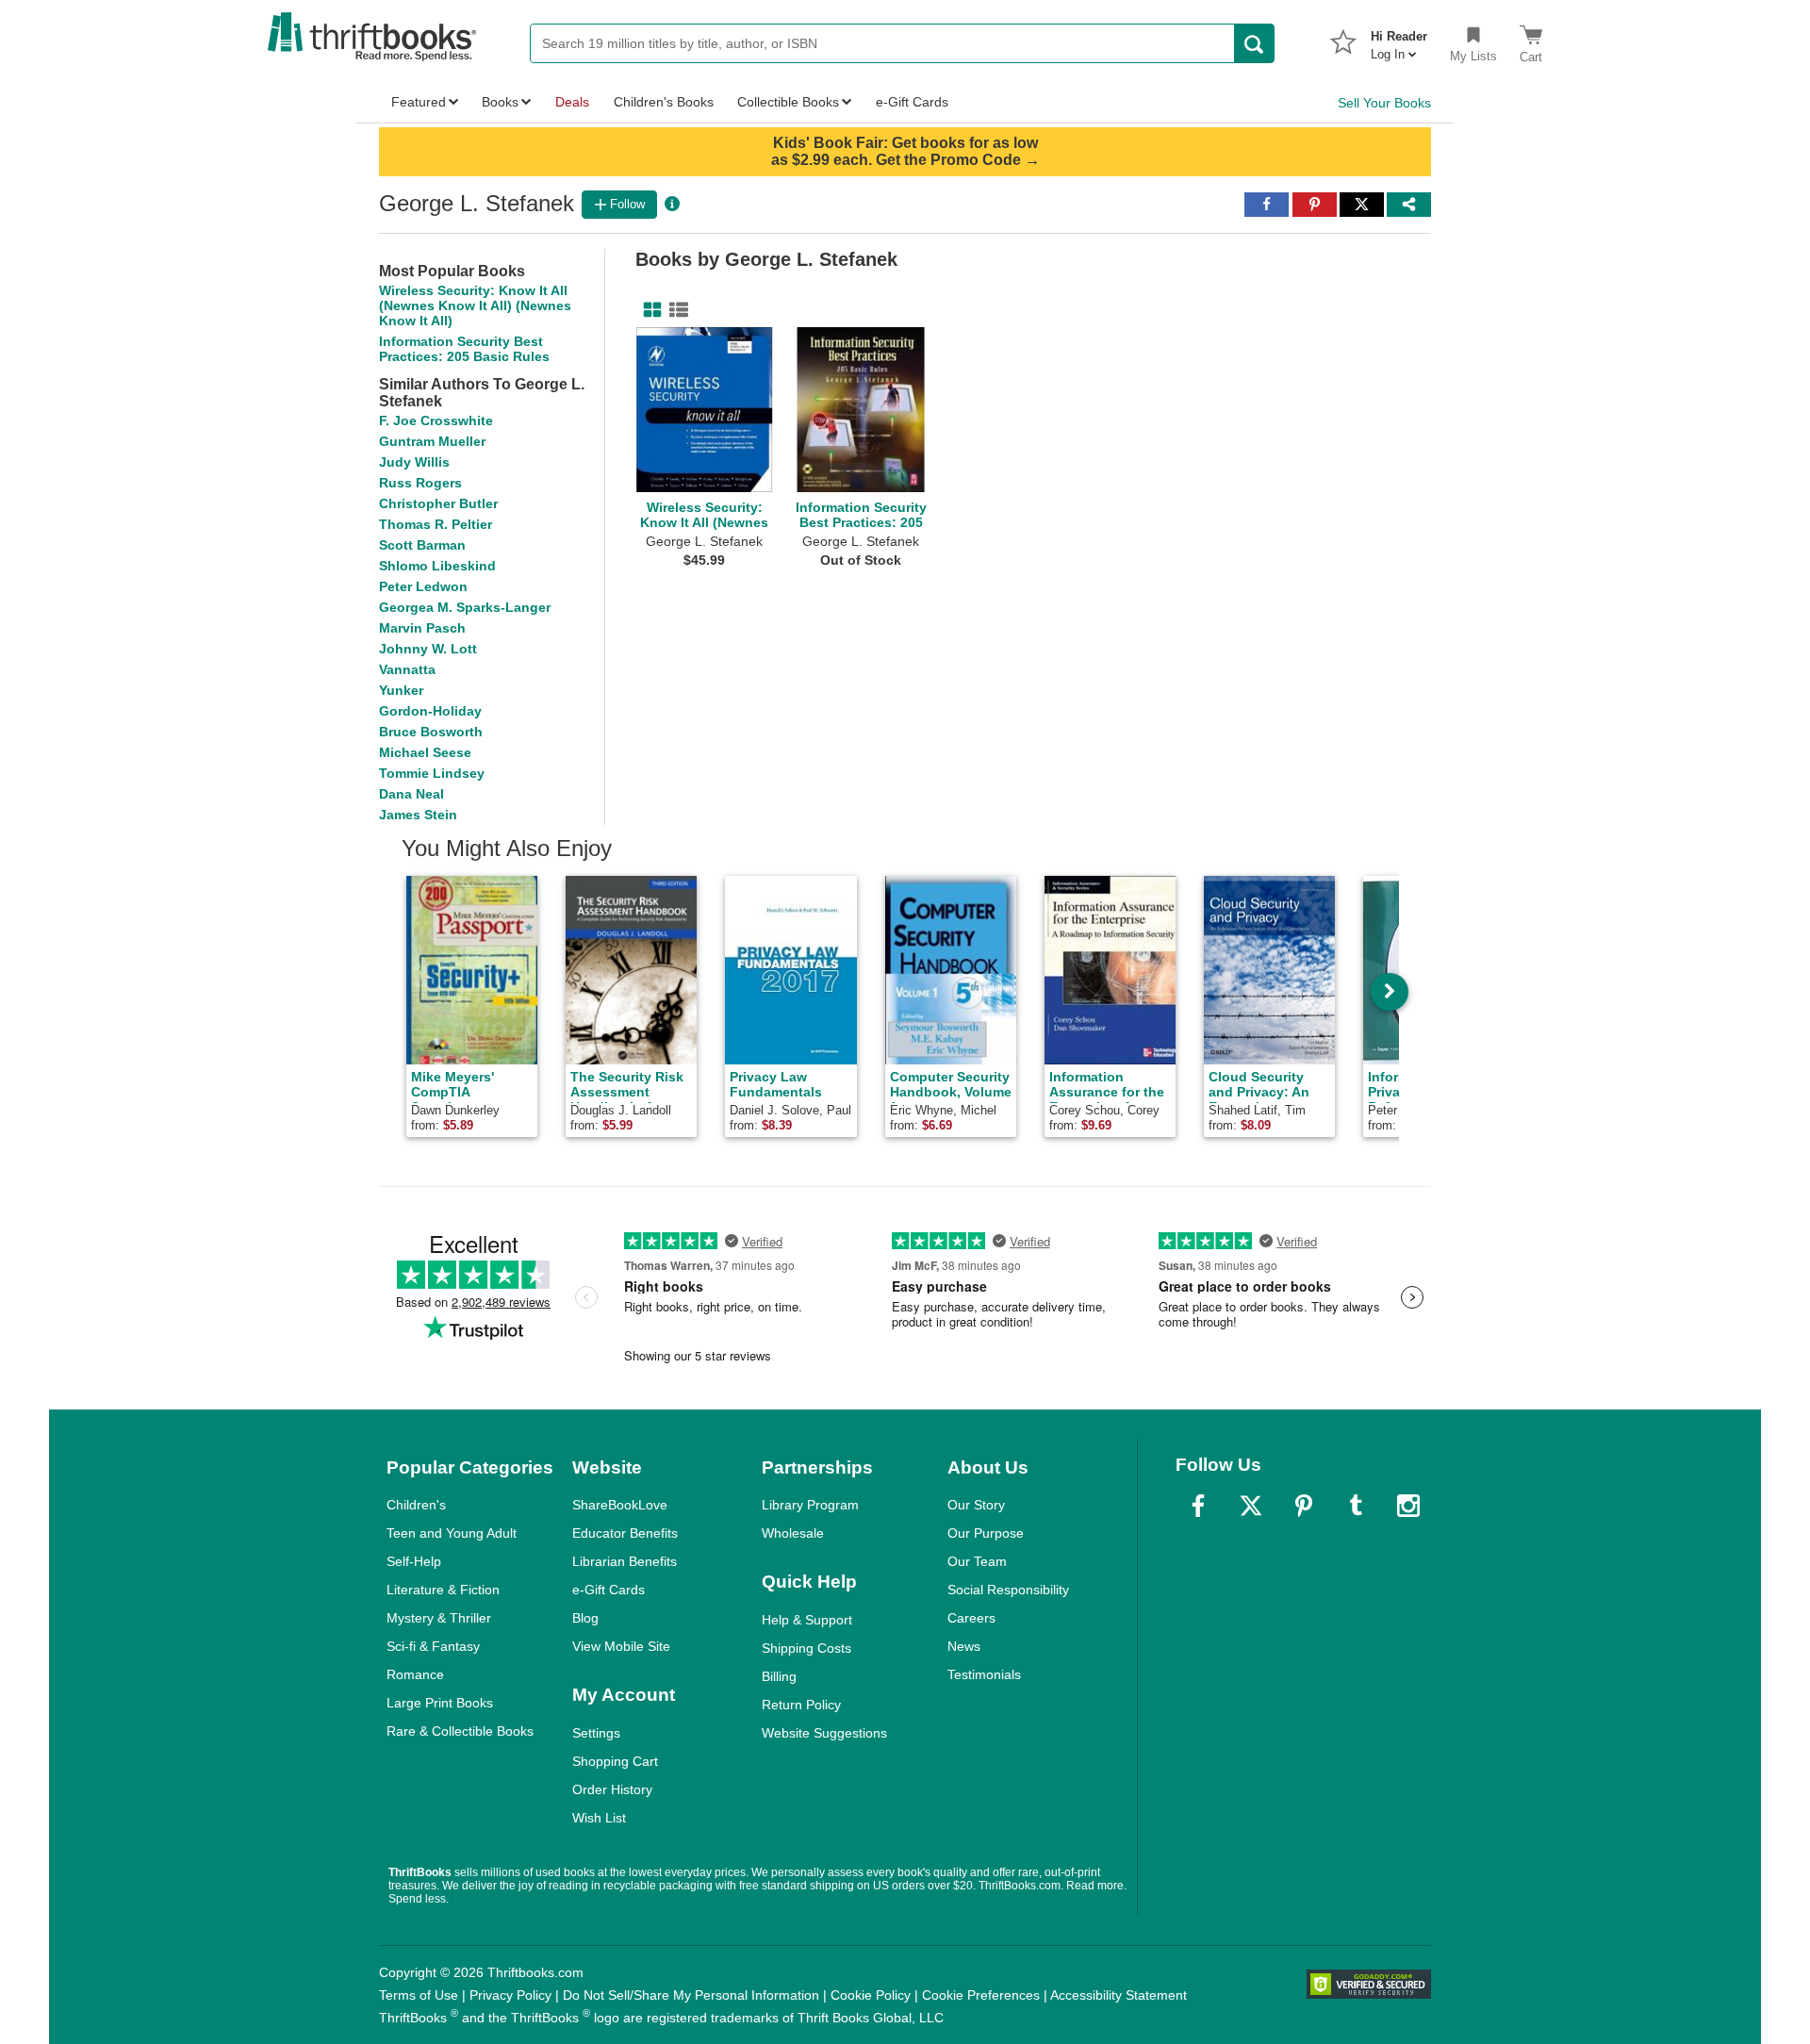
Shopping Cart (615, 1761)
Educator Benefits (625, 1533)
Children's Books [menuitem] (664, 102)
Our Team (977, 1561)
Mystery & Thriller (439, 1618)
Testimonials (984, 1674)
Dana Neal (411, 794)
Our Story (976, 1505)
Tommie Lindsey (432, 773)
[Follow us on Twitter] (1251, 1506)
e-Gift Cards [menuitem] (912, 102)
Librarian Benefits (625, 1561)
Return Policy (801, 1705)
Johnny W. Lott (428, 649)
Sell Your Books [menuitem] (1384, 103)
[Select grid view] (649, 310)
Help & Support (807, 1620)
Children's (416, 1505)
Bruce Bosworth (431, 732)
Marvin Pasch (422, 628)
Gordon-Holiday (430, 711)
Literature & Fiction (443, 1590)
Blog (585, 1618)
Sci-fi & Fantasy (433, 1646)
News (964, 1646)
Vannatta (407, 669)
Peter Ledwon (423, 586)
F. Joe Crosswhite (436, 420)
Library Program (810, 1505)
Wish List (599, 1818)
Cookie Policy (871, 1995)
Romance (415, 1674)
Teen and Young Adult (452, 1533)
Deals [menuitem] (572, 102)
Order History (612, 1789)
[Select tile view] (675, 310)
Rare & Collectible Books (460, 1731)
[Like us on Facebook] (1198, 1506)
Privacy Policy (510, 1995)
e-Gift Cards (609, 1590)
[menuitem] (1399, 40)
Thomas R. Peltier (436, 524)
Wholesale (793, 1533)
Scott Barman (422, 545)
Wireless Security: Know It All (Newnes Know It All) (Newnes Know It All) (475, 305)
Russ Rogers (420, 483)
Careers (971, 1618)
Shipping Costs (806, 1648)
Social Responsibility (1008, 1590)
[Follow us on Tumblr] (1356, 1506)
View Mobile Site (621, 1646)
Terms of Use (419, 1995)
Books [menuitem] (500, 102)
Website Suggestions (824, 1733)
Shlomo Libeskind (437, 566)
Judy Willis (414, 462)
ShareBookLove (620, 1505)
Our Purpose (986, 1533)
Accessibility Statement (1119, 1995)
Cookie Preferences (981, 1995)
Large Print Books (440, 1703)
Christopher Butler (438, 503)
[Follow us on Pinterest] (1304, 1506)
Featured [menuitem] (419, 102)
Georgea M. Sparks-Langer (465, 607)
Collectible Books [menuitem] (788, 102)
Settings (596, 1733)
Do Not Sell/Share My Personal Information (691, 1995)
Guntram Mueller (432, 441)
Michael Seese (425, 752)
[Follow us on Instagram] (1408, 1506)
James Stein (418, 815)
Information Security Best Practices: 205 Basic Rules (464, 349)
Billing (779, 1676)
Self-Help (414, 1561)
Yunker (401, 690)
